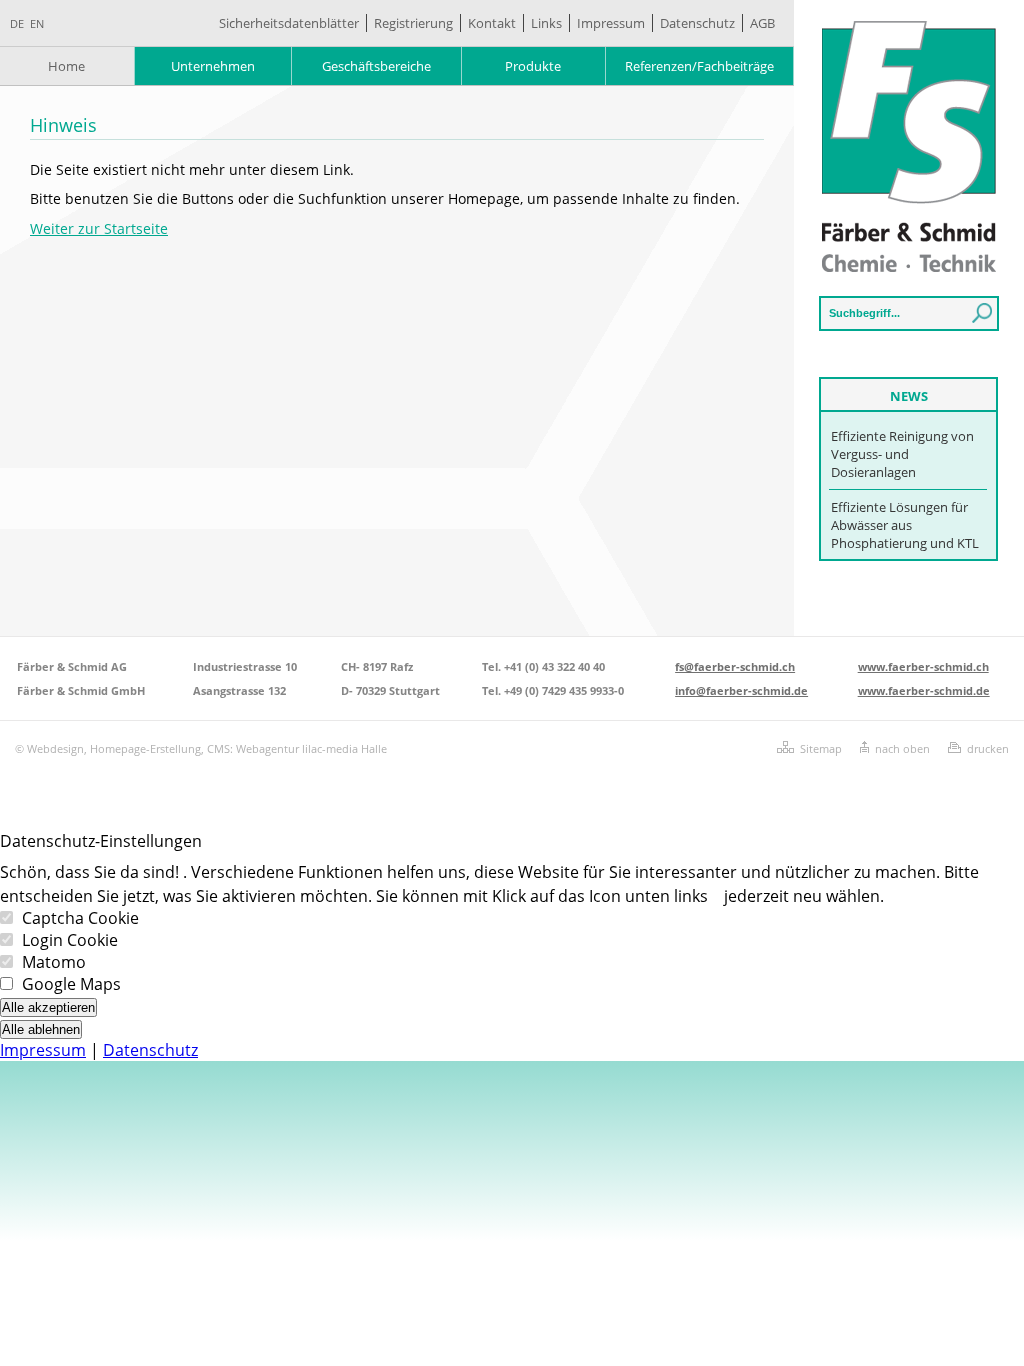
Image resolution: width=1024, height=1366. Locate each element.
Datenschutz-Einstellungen (101, 841)
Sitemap (821, 748)
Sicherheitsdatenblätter (289, 23)
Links (546, 23)
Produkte (533, 66)
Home (66, 66)
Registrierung (413, 23)
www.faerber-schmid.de (924, 690)
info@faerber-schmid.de (741, 690)
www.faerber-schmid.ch (923, 666)
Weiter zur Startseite (99, 228)
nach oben (902, 748)
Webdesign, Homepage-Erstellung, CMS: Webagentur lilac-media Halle (207, 748)
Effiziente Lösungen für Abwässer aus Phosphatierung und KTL (905, 525)
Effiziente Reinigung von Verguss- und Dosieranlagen (902, 454)
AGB (762, 23)
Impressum (611, 23)
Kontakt (492, 23)
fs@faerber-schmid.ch (735, 666)
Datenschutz (697, 23)
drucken (988, 748)
